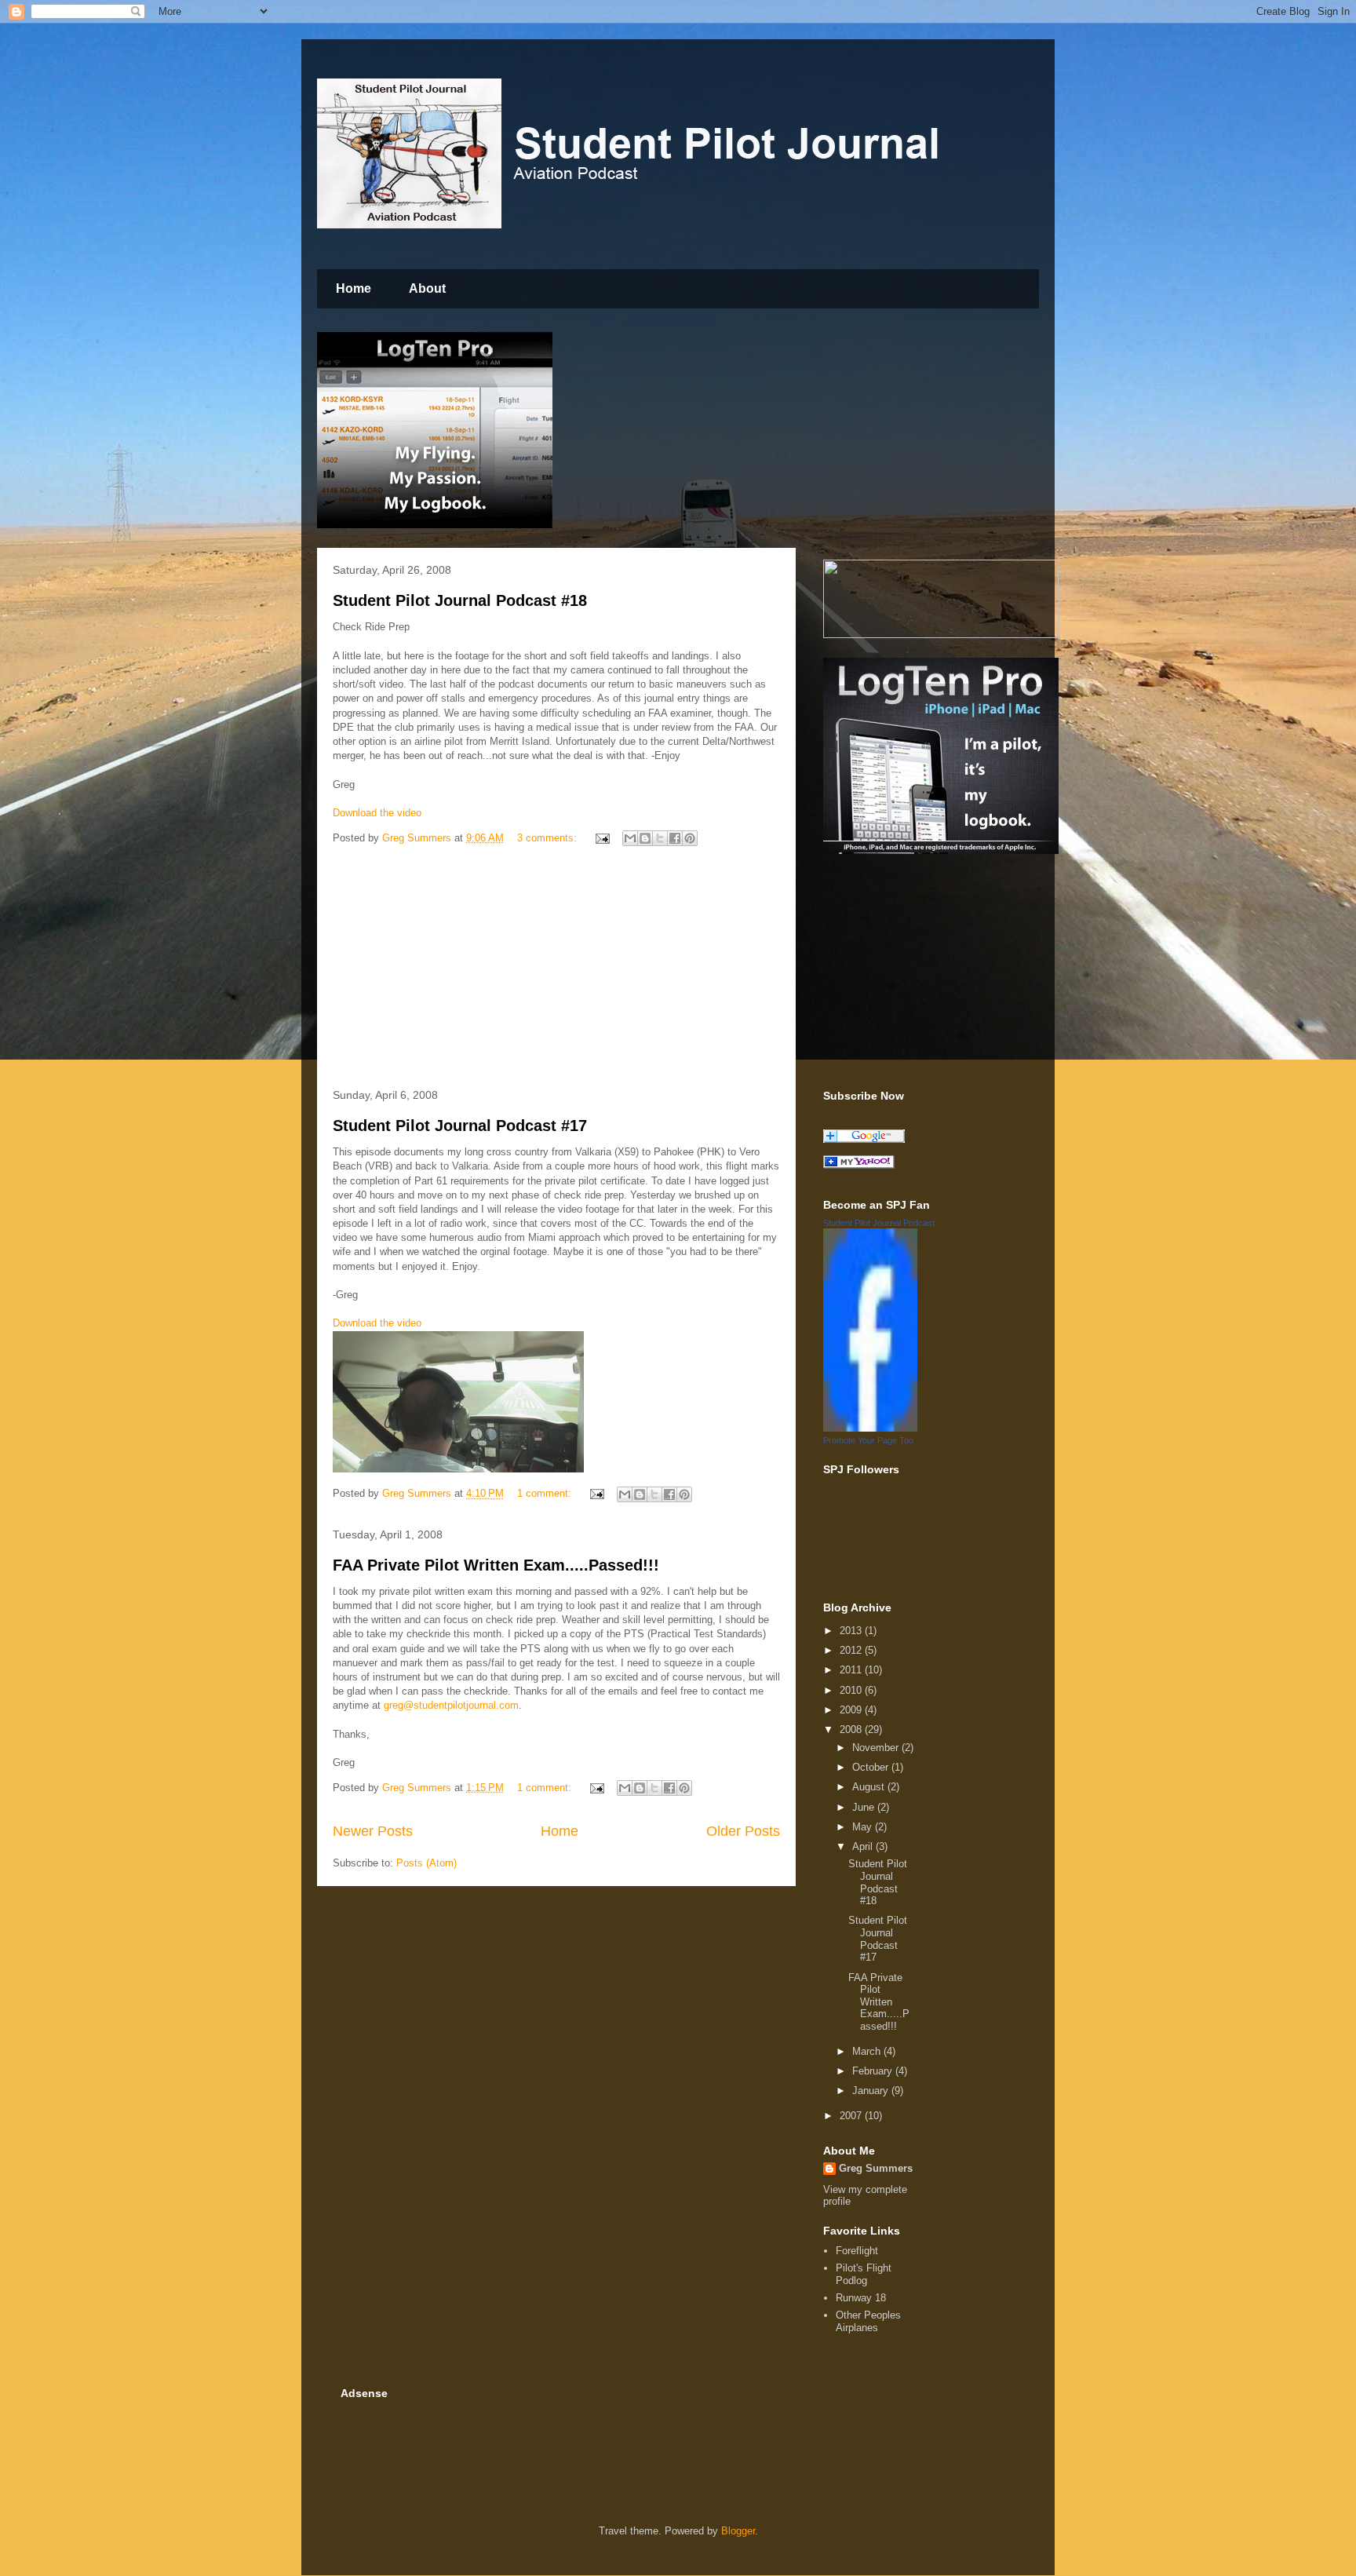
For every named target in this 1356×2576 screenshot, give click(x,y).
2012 (852, 1650)
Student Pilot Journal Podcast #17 (460, 1126)
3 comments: (549, 838)
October (872, 1767)
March (868, 2051)
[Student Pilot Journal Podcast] (870, 1428)
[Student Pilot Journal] (859, 1165)
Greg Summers (876, 2168)
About (427, 288)
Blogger (738, 2531)
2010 (852, 1690)
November (877, 1748)
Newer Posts (373, 1831)
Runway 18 (861, 2298)
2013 (852, 1631)
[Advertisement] (556, 970)
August (870, 1787)
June (865, 1807)
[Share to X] (660, 838)
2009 (852, 1710)
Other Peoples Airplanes (868, 2321)
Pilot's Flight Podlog (864, 2274)
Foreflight (857, 2251)
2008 (852, 1729)
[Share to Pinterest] (690, 838)
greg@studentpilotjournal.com (451, 1705)
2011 (852, 1670)
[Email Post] (601, 838)
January (872, 2091)
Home (354, 288)
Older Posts (743, 1831)
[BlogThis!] (645, 838)
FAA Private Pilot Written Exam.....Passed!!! (496, 1565)
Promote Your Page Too (868, 1440)
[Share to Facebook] (675, 838)
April (864, 1846)
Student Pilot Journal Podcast (879, 1223)
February (874, 2071)
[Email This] (630, 838)
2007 (852, 2116)
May (864, 1827)
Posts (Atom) (426, 1863)
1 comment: (546, 1493)
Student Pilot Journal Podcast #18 (460, 600)
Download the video (377, 813)
